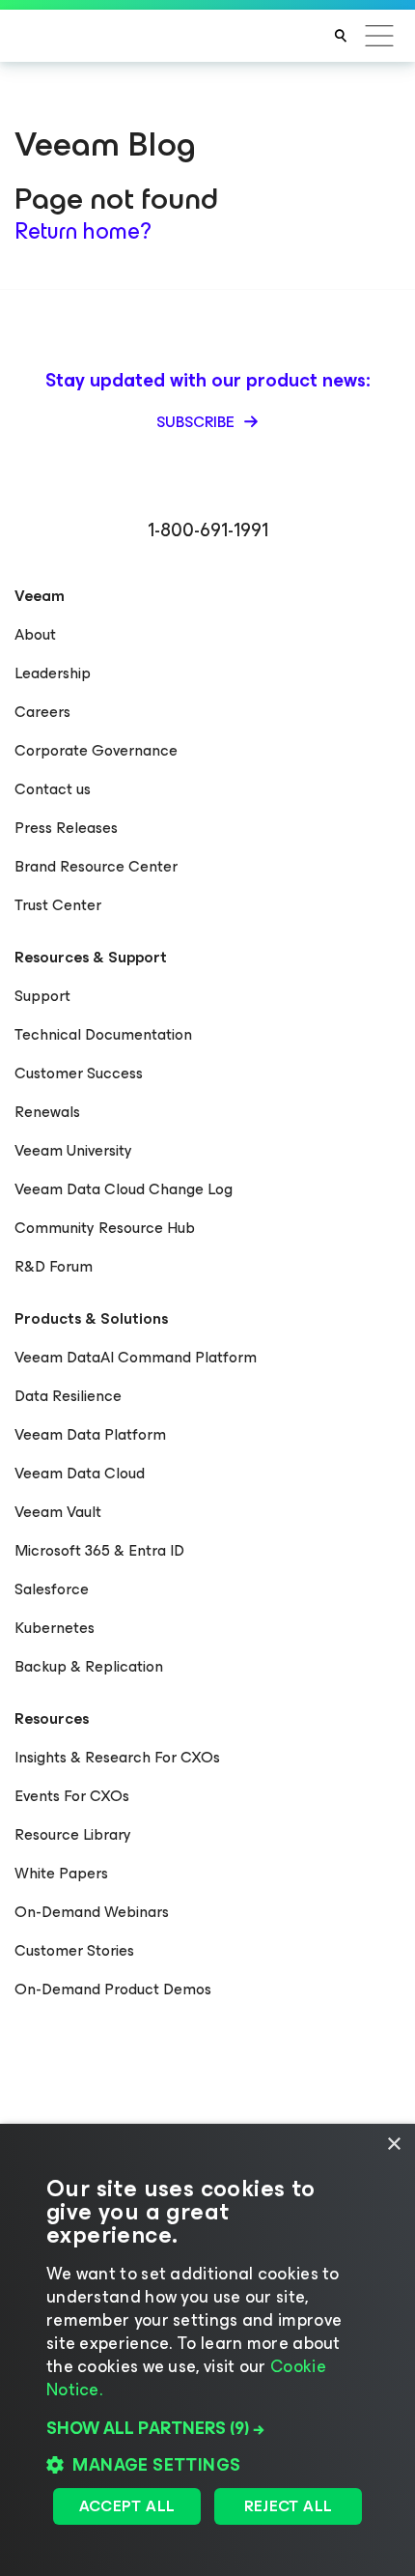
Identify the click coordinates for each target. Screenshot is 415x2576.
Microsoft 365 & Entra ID (99, 1550)
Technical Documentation (103, 1034)
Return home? (83, 231)
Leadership (53, 673)
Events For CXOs (72, 1796)
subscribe (197, 422)
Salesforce (52, 1589)
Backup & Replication (89, 1666)
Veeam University (73, 1150)
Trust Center (58, 905)
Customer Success (79, 1073)
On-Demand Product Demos (113, 1989)
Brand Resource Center (96, 866)
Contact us (53, 789)
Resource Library (73, 1834)
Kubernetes (55, 1628)
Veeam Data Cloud (80, 1473)
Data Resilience (68, 1396)
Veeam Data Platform (90, 1434)
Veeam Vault (58, 1512)
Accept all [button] (127, 2506)
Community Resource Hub (105, 1228)
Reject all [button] (289, 2506)
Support (42, 996)
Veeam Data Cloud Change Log (124, 1189)
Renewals (47, 1112)
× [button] (393, 2145)
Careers (42, 712)
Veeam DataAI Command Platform (136, 1357)
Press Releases (66, 828)
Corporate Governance (96, 750)
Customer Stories (74, 1950)
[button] (207, 2428)
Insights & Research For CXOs (117, 1757)
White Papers (61, 1873)
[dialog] (207, 2350)
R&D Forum (54, 1266)
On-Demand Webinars (92, 1912)
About (35, 634)
